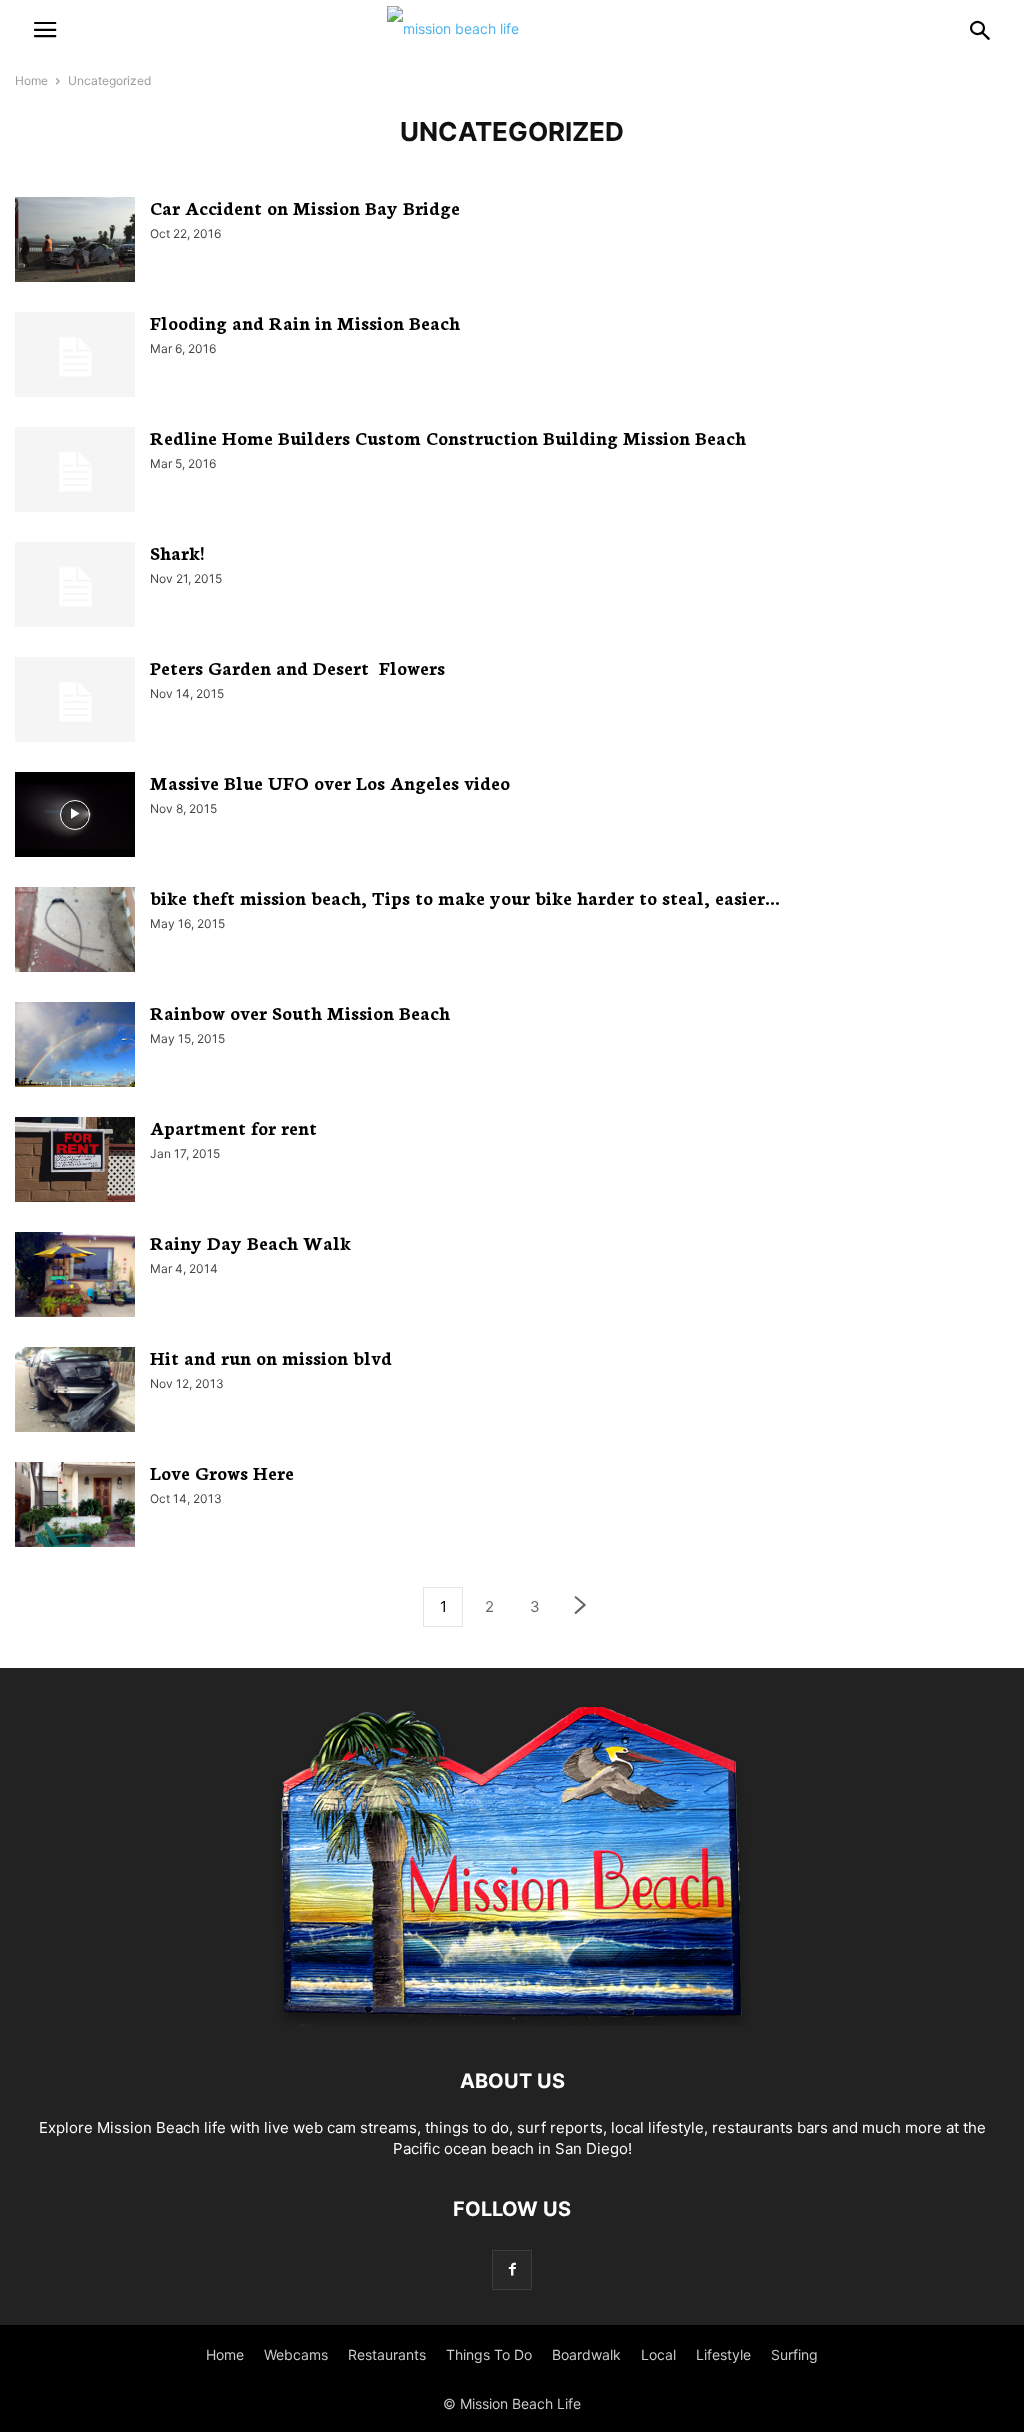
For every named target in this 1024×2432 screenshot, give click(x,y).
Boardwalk (586, 2354)
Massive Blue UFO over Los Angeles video (330, 782)
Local (658, 2354)
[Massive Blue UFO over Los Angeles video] (75, 817)
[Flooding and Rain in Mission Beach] (75, 357)
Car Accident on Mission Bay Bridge (305, 207)
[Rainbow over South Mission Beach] (75, 1047)
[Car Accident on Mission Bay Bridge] (75, 242)
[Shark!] (75, 587)
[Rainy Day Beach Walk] (75, 1277)
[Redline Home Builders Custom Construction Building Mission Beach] (75, 472)
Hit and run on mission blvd (271, 1357)
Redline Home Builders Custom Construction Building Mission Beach (450, 437)
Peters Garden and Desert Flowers (297, 667)
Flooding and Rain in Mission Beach (305, 322)
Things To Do (489, 2354)
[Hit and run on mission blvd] (75, 1392)
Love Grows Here (222, 1472)
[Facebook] (512, 2269)
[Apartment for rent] (75, 1162)
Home (31, 80)
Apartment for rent (233, 1127)
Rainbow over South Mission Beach (300, 1012)
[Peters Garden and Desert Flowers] (75, 702)
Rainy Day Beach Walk (250, 1242)
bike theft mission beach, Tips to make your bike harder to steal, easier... (465, 897)
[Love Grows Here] (75, 1507)
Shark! (179, 552)
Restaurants (387, 2354)
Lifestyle (723, 2354)
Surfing (794, 2354)
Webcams (296, 2354)
